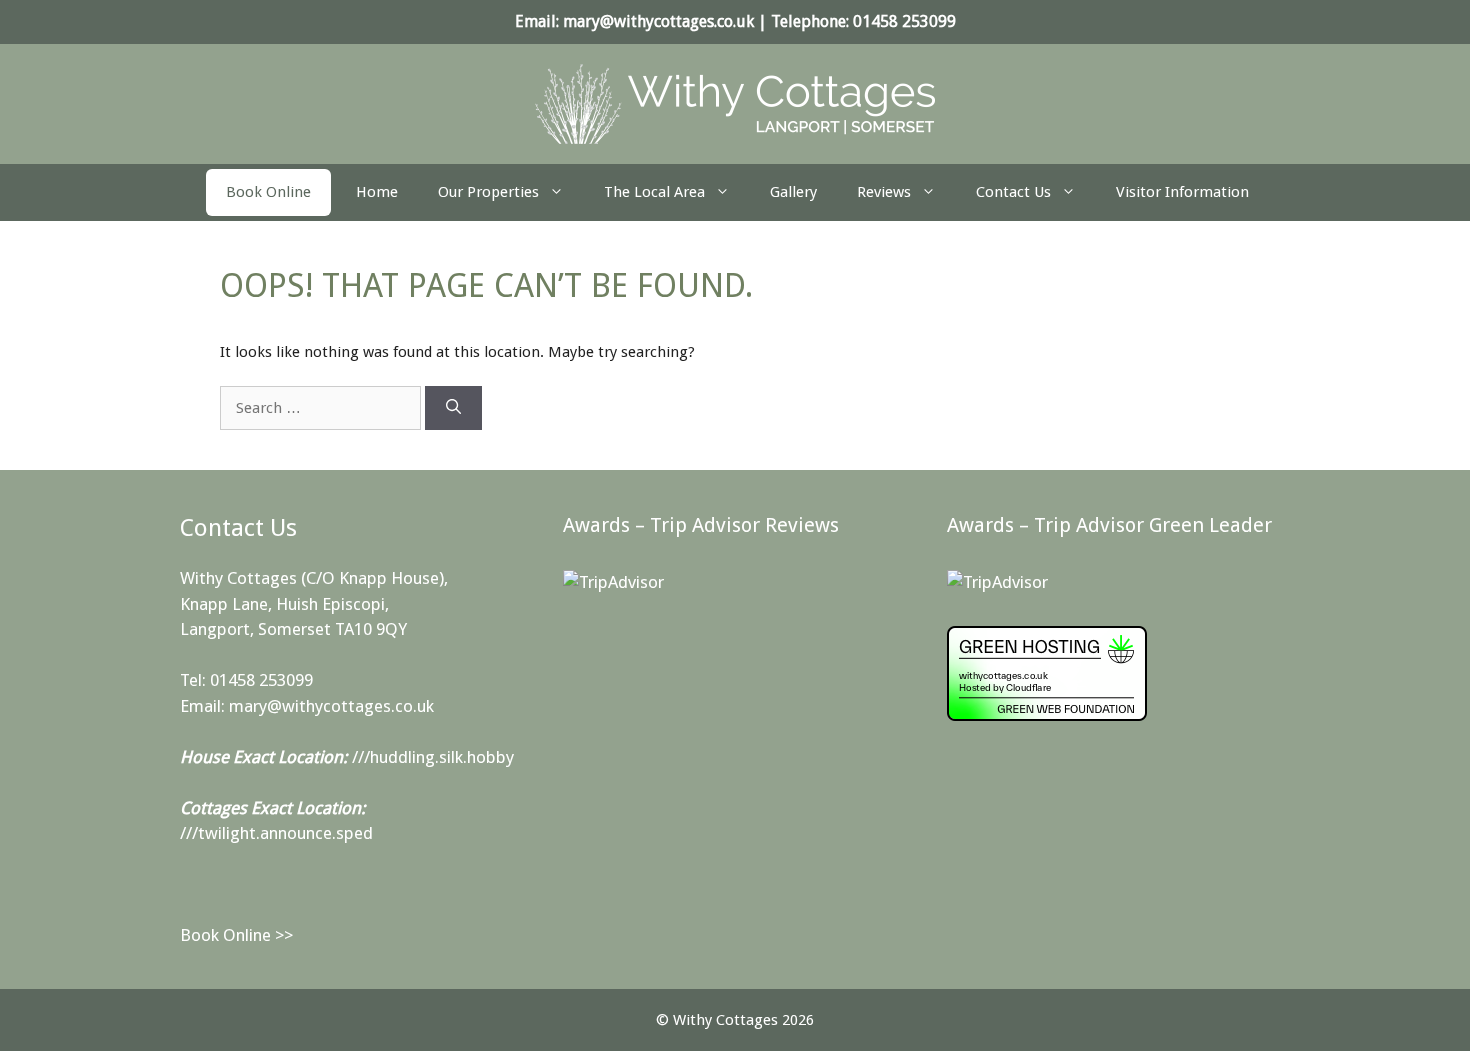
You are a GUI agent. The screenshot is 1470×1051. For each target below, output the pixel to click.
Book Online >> (236, 935)
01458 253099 (904, 21)
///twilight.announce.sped (276, 833)
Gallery (793, 192)
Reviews (884, 192)
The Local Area (654, 192)
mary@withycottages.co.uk (658, 21)
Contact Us (1013, 192)
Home (377, 192)
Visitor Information (1182, 192)
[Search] (453, 408)
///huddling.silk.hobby (433, 757)
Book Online (268, 192)
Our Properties (488, 192)
